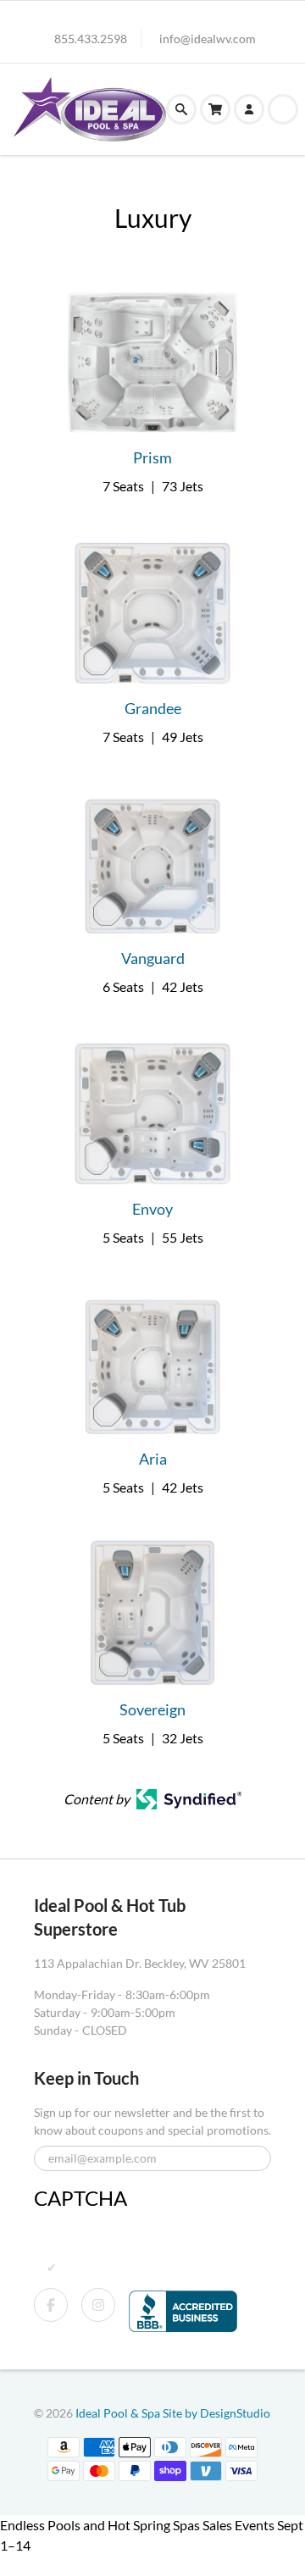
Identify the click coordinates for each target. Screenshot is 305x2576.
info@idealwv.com (208, 39)
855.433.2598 (91, 39)
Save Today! (34, 2565)
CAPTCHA (80, 2198)
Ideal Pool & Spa (119, 2413)
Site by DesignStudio (216, 2413)
